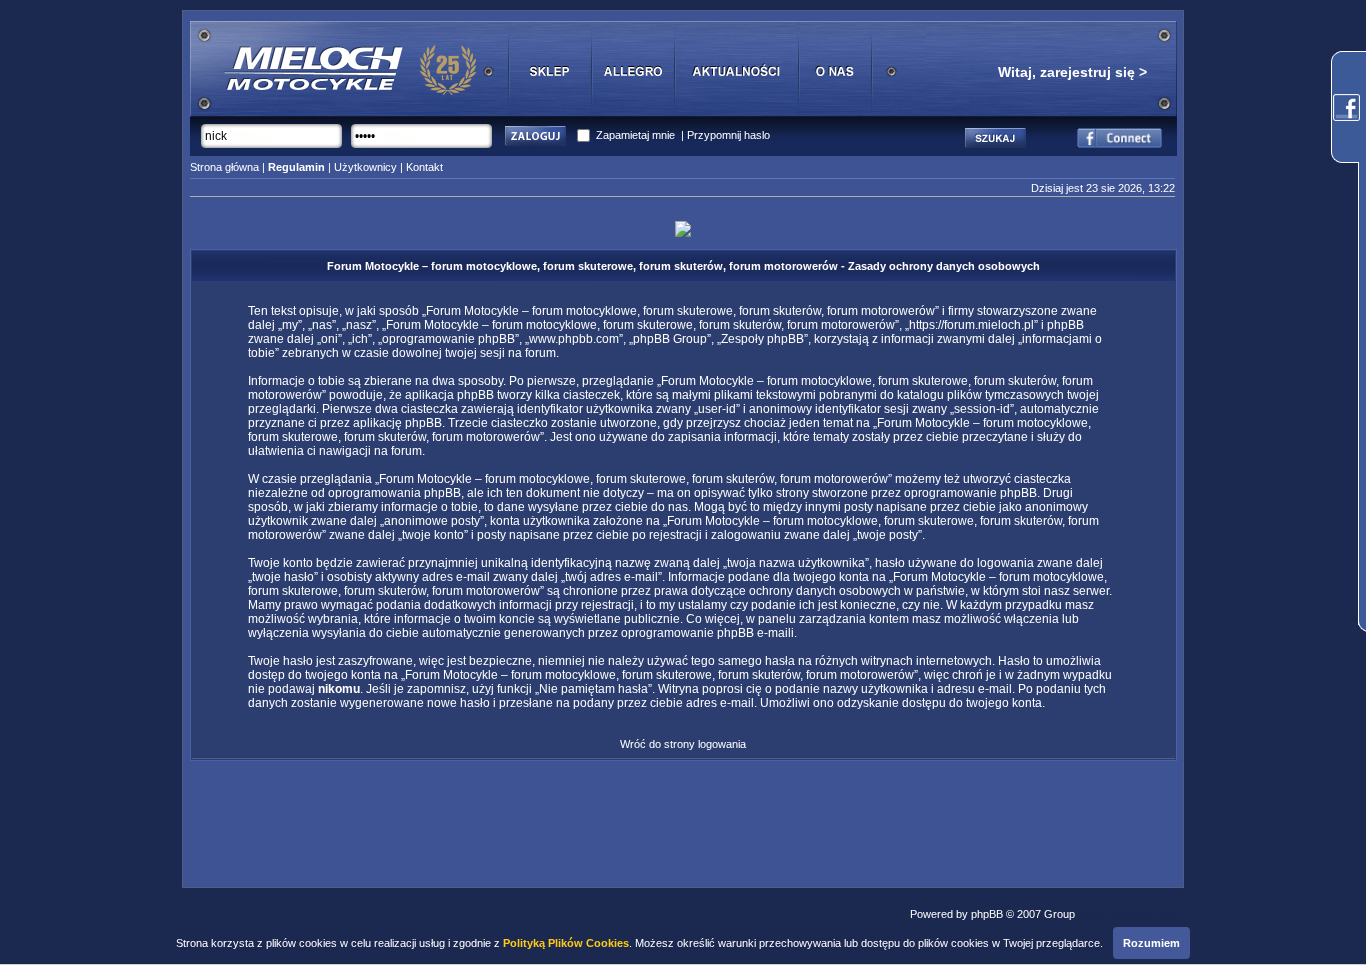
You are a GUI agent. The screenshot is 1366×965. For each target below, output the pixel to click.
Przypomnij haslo (728, 135)
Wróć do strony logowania (683, 744)
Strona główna (224, 167)
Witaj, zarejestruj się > (1072, 72)
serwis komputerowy (1128, 914)
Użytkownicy (365, 167)
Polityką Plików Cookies (566, 943)
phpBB (987, 914)
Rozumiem (1151, 943)
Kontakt (424, 167)
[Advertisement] (683, 818)
